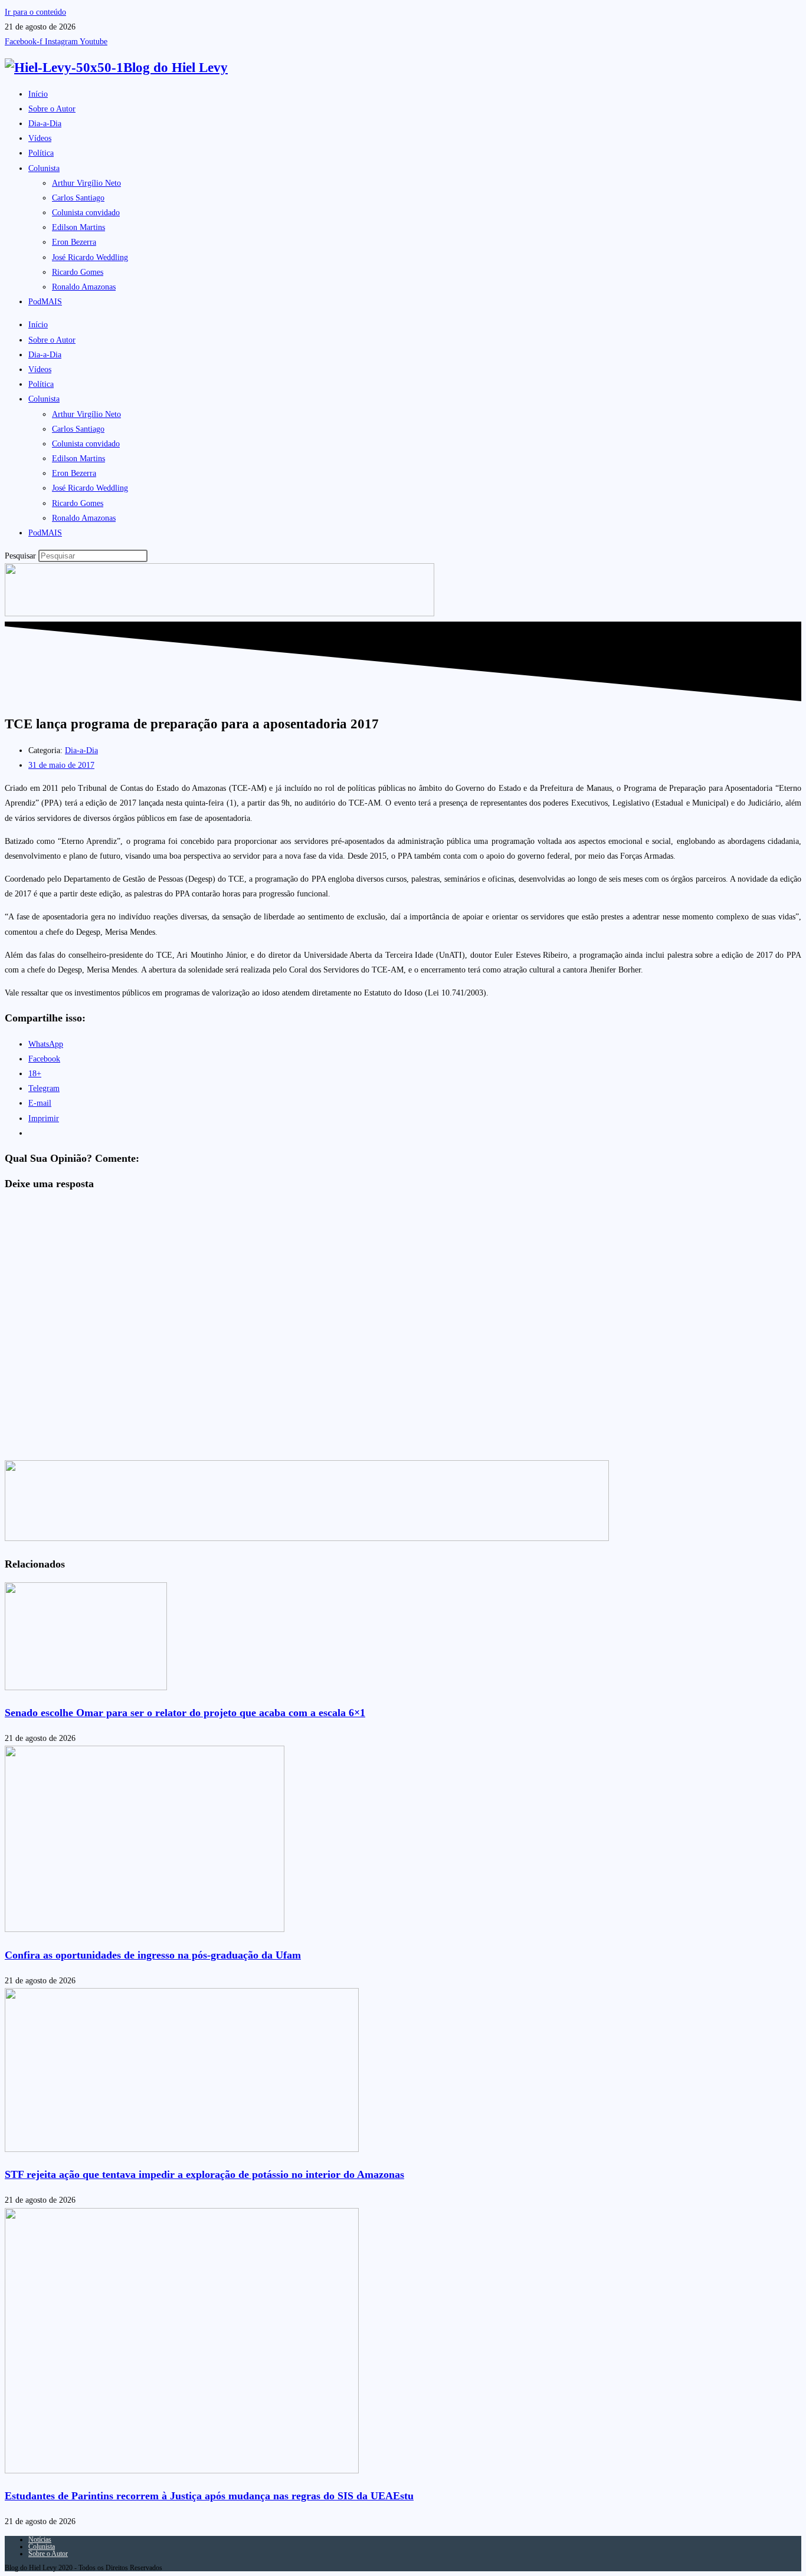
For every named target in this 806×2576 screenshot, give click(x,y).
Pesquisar (20, 556)
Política (41, 153)
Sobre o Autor (52, 109)
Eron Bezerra (74, 242)
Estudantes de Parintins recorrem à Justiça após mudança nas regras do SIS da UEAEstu (209, 2496)
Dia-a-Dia (45, 124)
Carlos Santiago (78, 198)
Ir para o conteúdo (35, 12)
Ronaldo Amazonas (84, 287)
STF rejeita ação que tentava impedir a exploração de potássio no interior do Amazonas (204, 2174)
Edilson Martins (78, 227)
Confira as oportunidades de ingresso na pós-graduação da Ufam (153, 1955)
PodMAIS (45, 302)
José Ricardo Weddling (90, 257)
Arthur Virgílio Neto (86, 183)
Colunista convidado (86, 213)
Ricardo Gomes (78, 272)
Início (38, 94)
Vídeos (40, 138)
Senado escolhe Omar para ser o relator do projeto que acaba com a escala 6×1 (185, 1713)
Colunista (44, 168)
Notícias (40, 2539)
